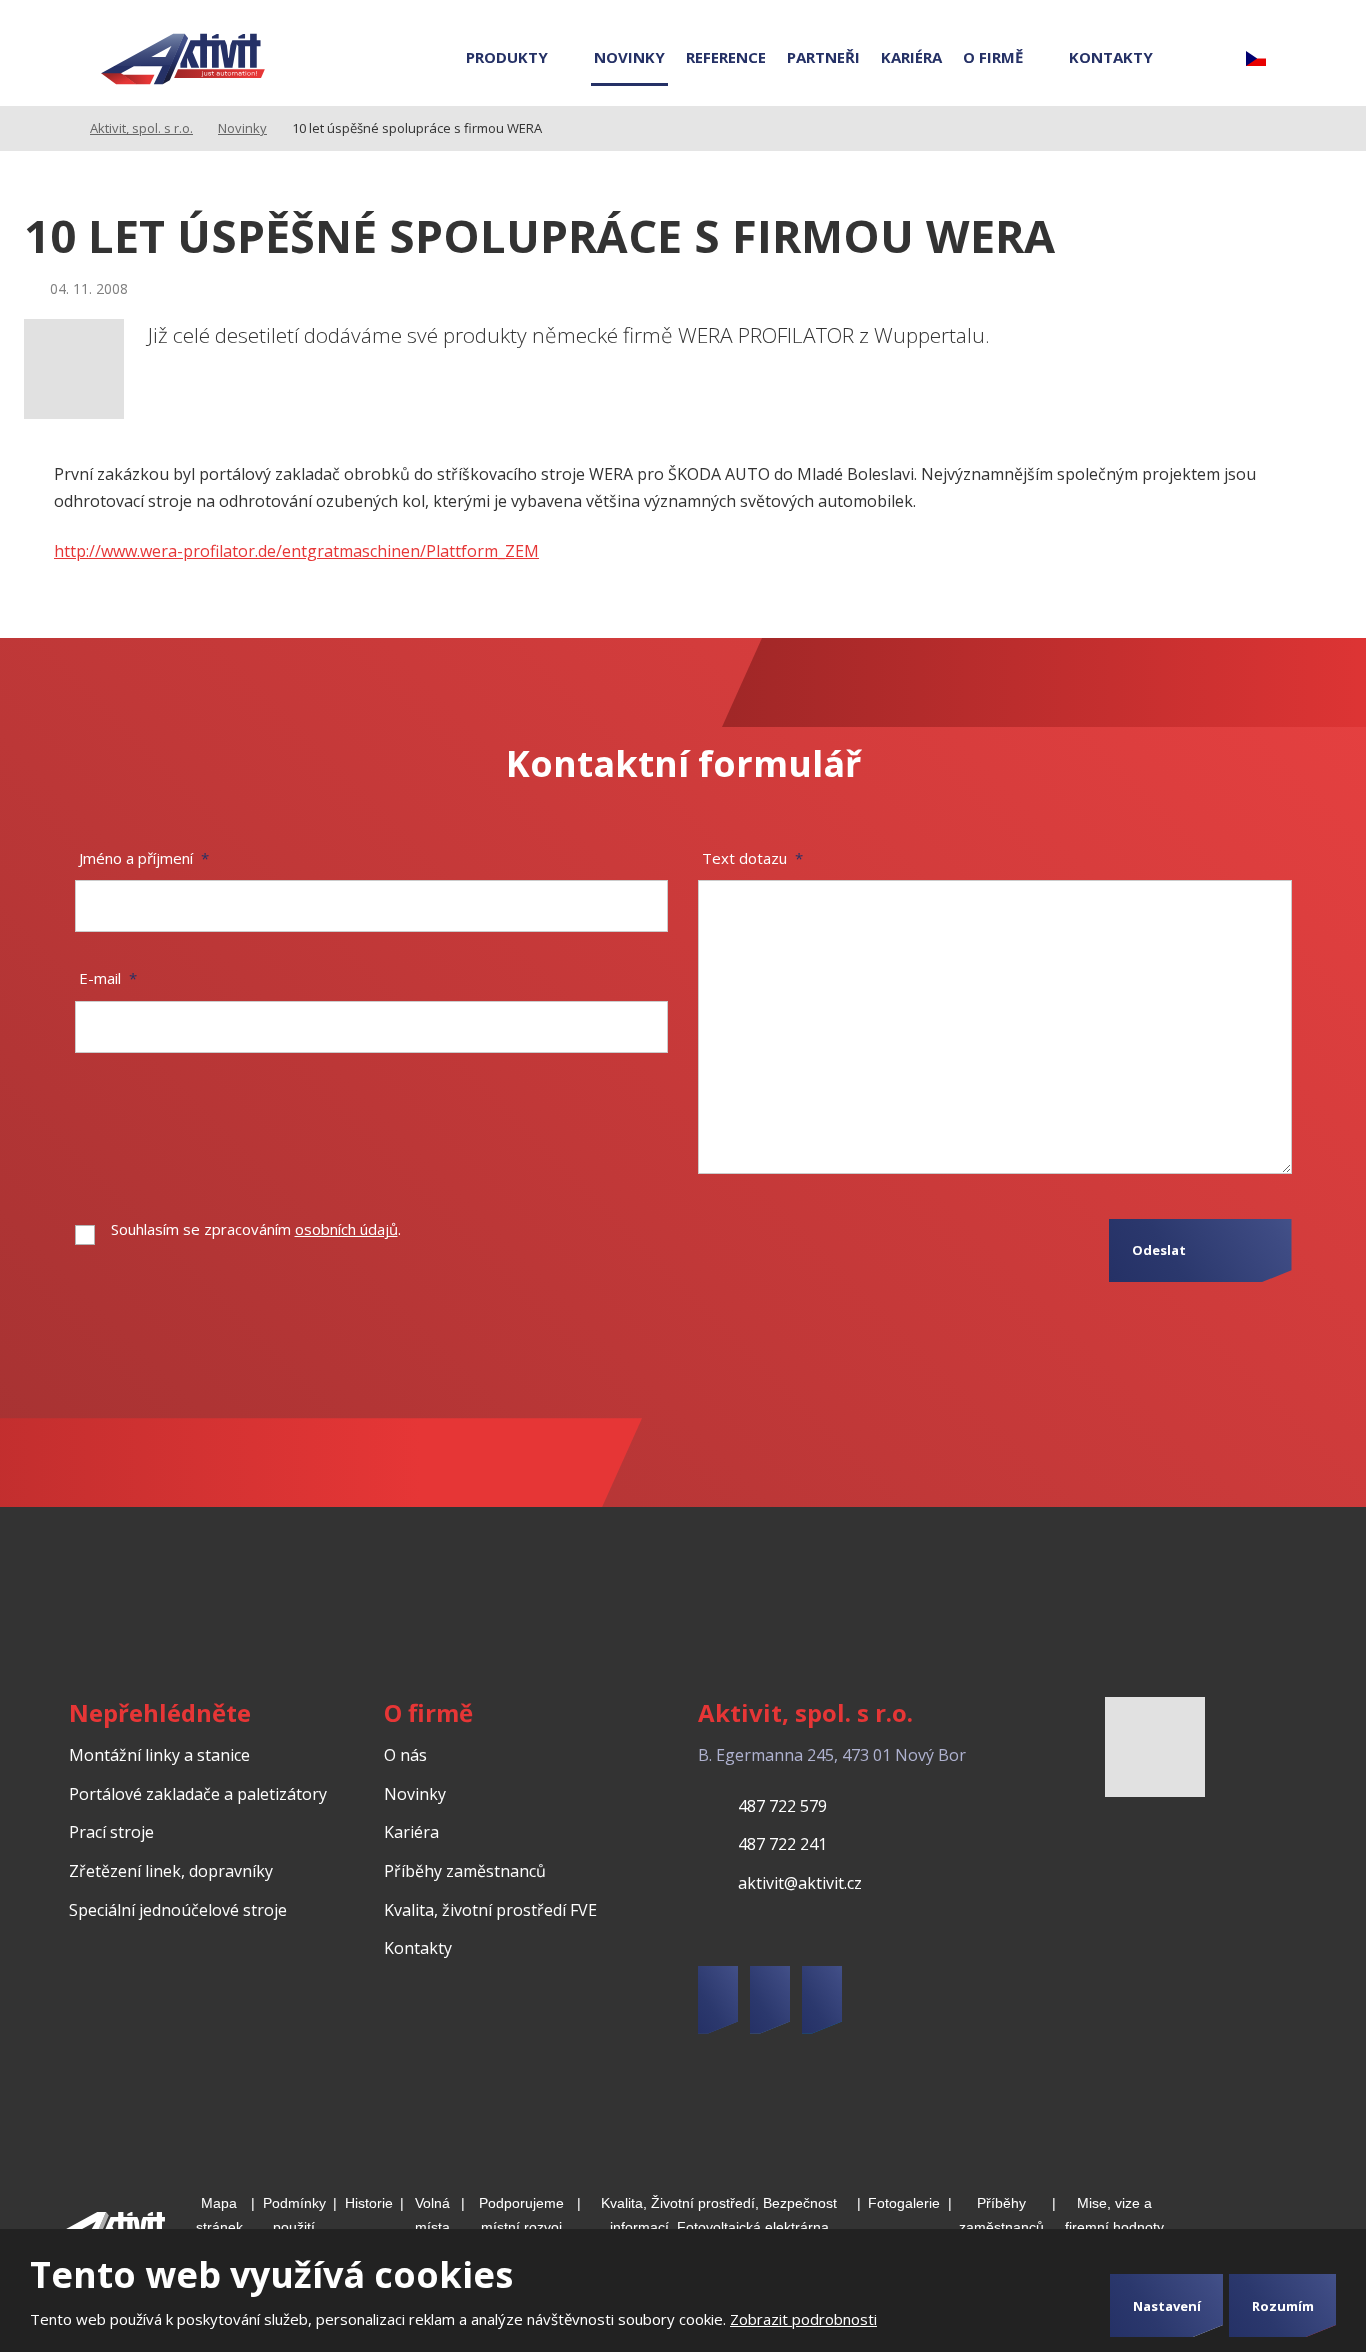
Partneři (823, 57)
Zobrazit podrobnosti (803, 2319)
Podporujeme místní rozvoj (521, 2215)
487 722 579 (782, 1806)
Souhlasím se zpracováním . (256, 1229)
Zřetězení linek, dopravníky (171, 1871)
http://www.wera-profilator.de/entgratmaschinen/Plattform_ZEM (296, 551)
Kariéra (911, 57)
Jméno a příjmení (144, 858)
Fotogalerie (904, 2203)
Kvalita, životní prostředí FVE (490, 1910)
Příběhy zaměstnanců (465, 1871)
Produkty (507, 57)
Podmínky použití (294, 2215)
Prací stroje (111, 1832)
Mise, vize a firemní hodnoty (1114, 2215)
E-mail (108, 978)
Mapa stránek (219, 2215)
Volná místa (432, 2215)
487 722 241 (782, 1844)
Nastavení (1167, 2306)
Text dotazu (752, 858)
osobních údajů (346, 1229)
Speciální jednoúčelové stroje (178, 1910)
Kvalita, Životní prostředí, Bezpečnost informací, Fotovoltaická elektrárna (719, 2215)
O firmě (993, 57)
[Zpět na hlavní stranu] (183, 60)
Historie (369, 2203)
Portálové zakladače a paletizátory (198, 1794)
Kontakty (1111, 57)
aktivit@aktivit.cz (800, 1883)
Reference (726, 57)
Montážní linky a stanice (159, 1755)
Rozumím (1283, 2306)
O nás (405, 1755)
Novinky (629, 57)
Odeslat (1159, 1250)
